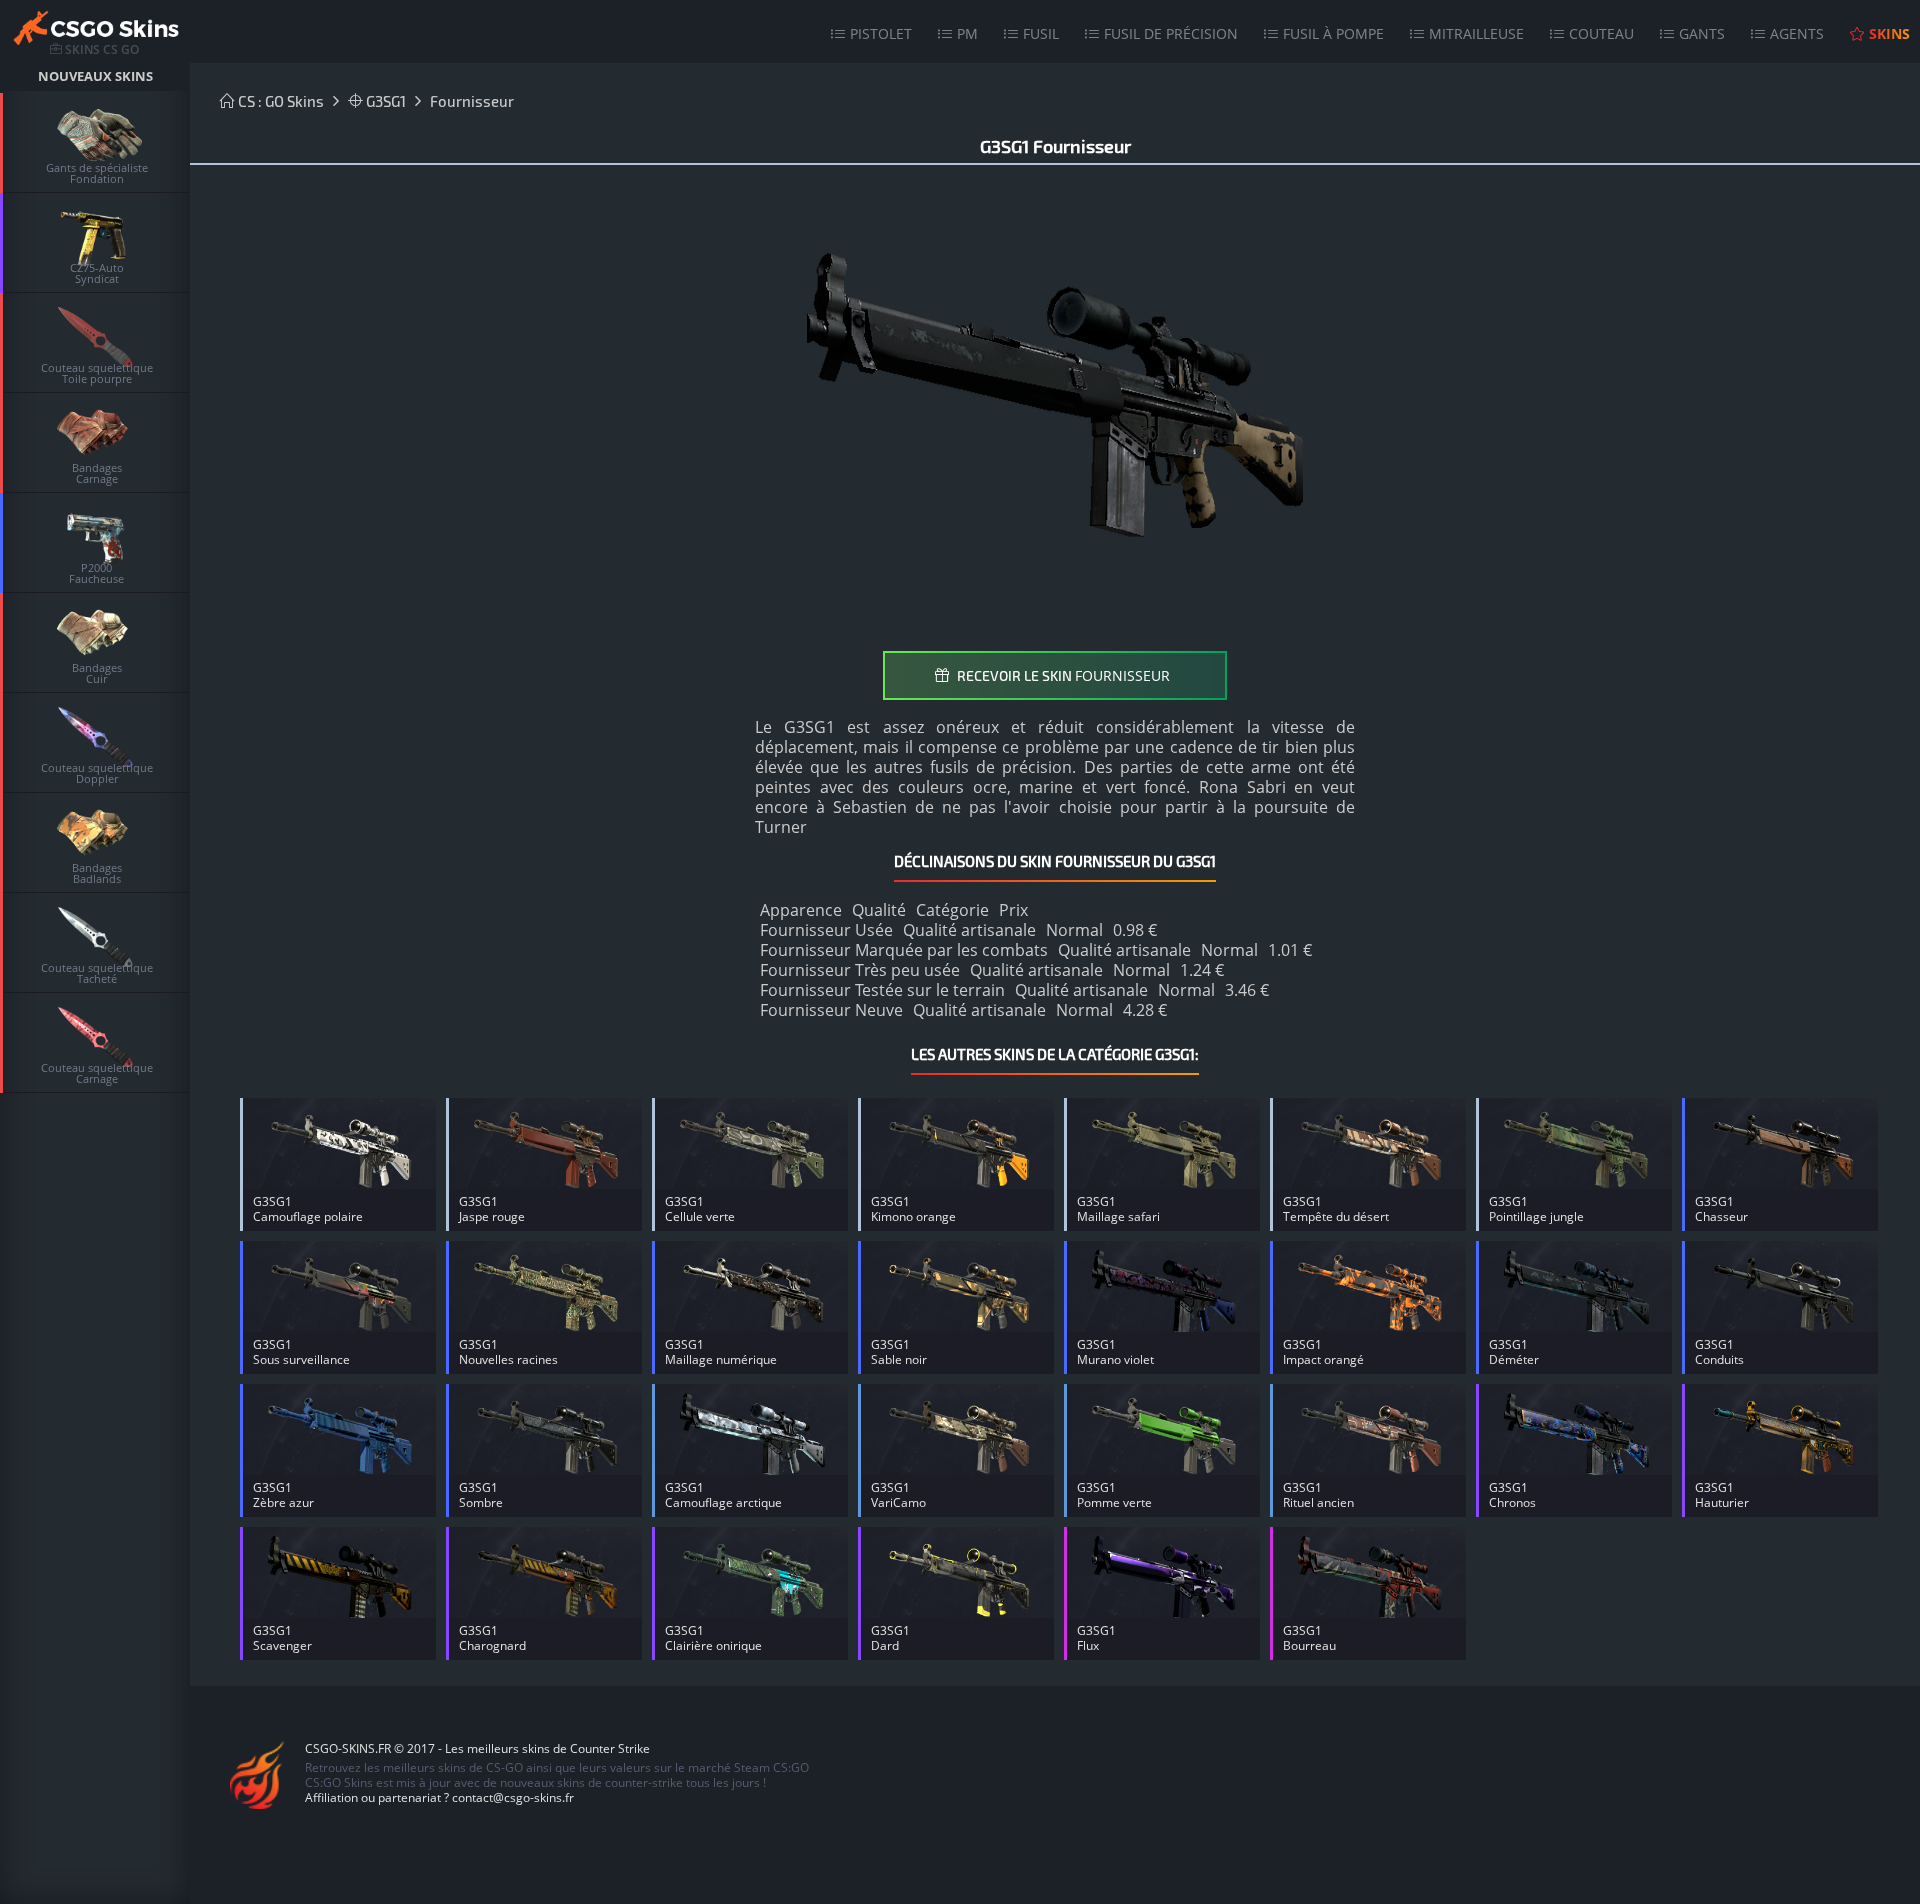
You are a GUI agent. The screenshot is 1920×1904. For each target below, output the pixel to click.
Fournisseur (472, 101)
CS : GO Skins (279, 101)
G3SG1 (384, 101)
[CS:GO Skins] (95, 30)
